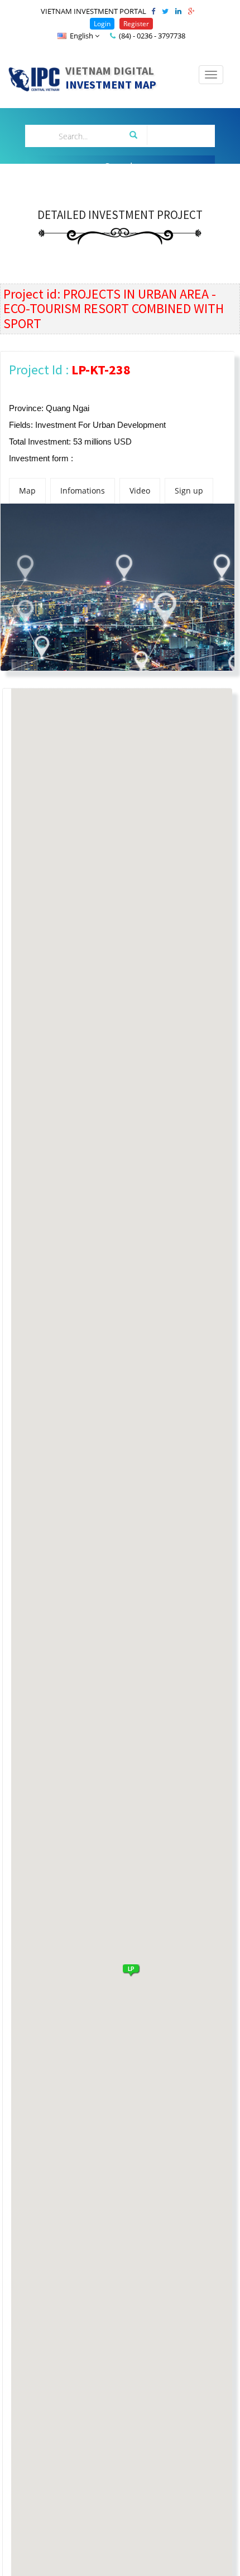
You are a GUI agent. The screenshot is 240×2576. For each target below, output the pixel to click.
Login (102, 24)
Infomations (83, 491)
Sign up (189, 491)
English (81, 36)
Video (140, 491)
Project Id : (70, 370)
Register (136, 24)
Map (27, 491)
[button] (131, 1969)
